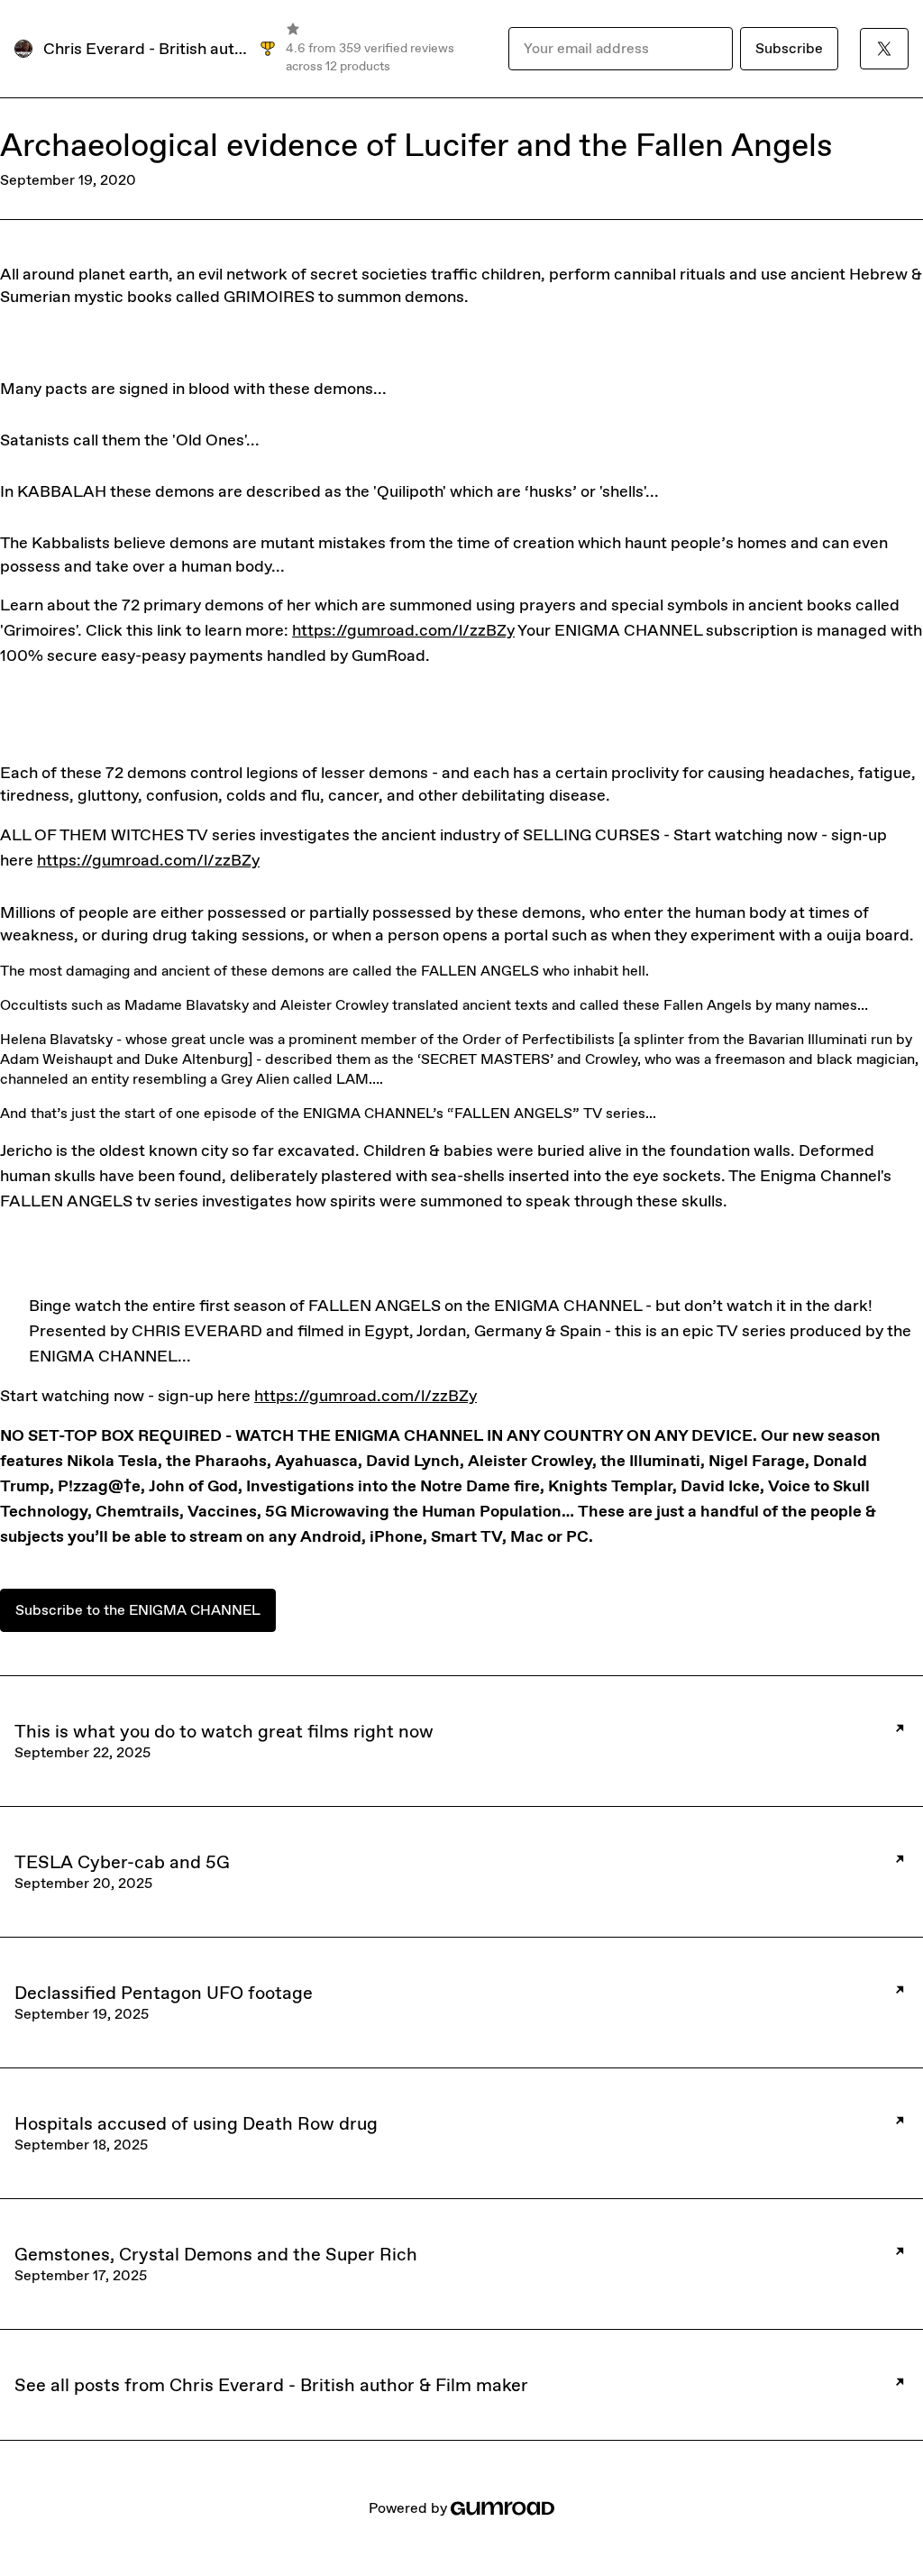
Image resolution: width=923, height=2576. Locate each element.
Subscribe (789, 48)
